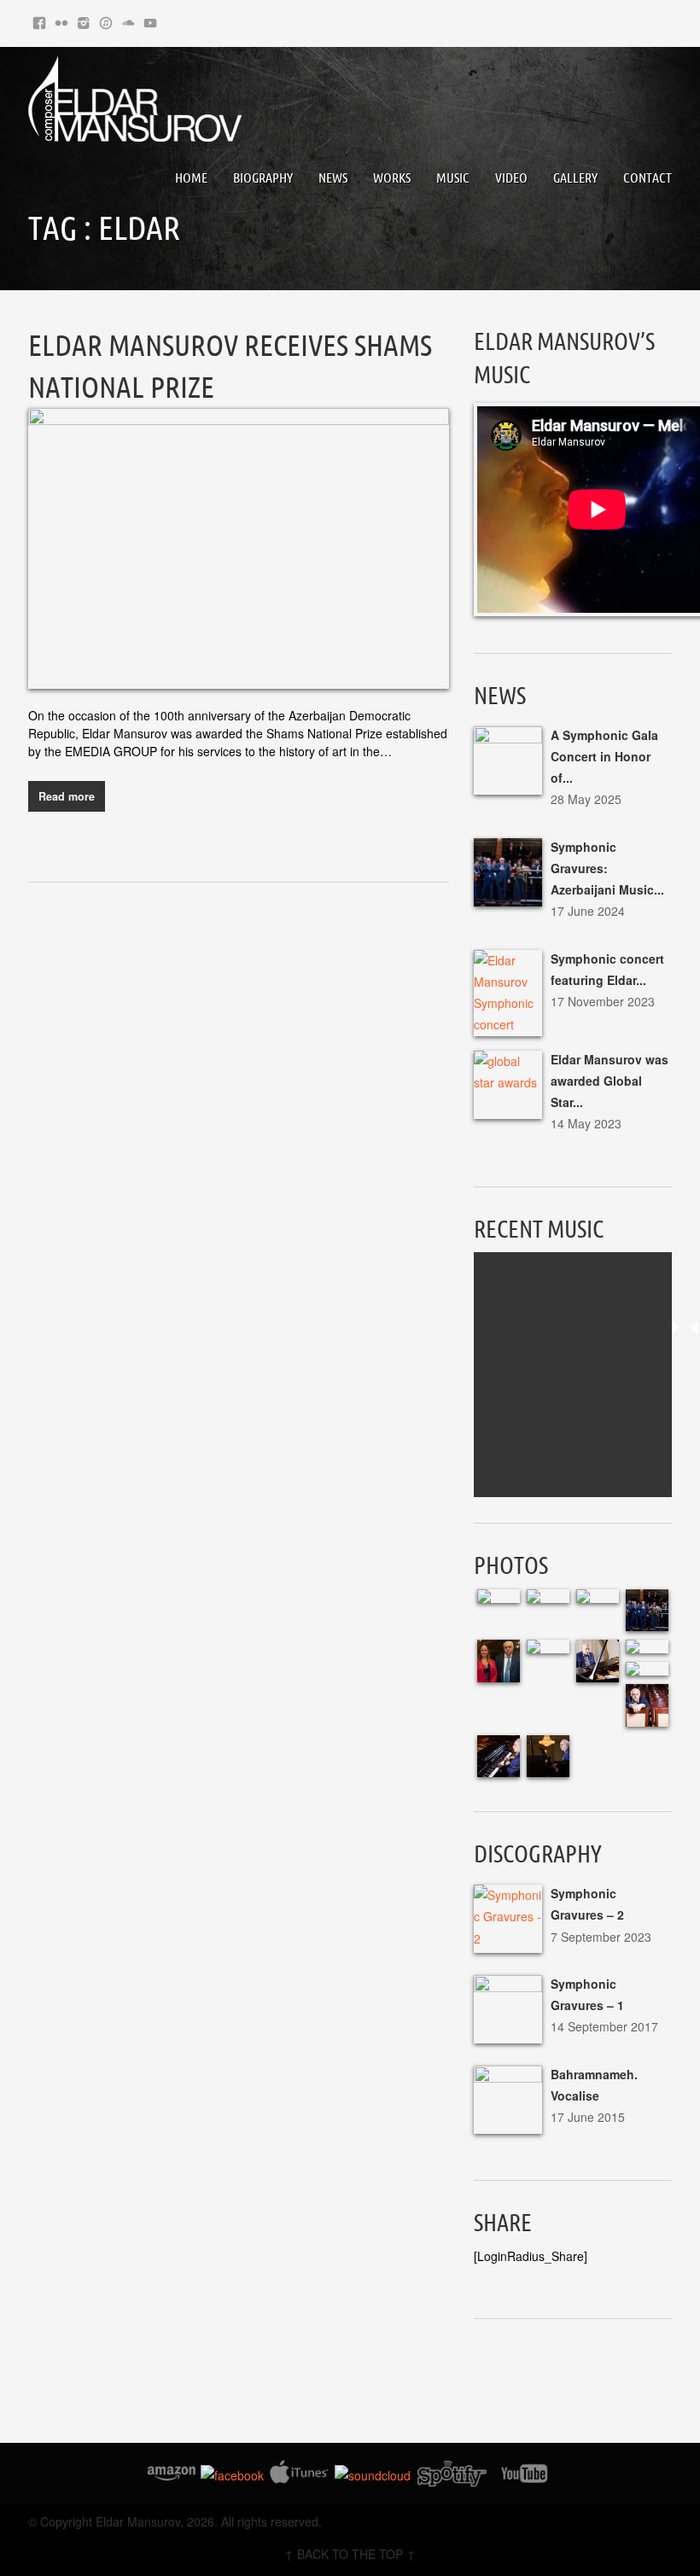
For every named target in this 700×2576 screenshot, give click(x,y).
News (333, 178)
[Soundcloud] (128, 19)
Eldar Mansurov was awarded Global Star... (610, 1081)
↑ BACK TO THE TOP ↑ (350, 2554)
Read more (67, 796)
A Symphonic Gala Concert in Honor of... (604, 756)
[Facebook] (39, 19)
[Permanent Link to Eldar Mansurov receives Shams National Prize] (239, 548)
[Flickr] (61, 19)
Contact (647, 178)
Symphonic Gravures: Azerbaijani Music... (607, 868)
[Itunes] (106, 19)
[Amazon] (171, 2475)
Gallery (575, 178)
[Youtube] (150, 19)
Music (453, 178)
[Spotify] (452, 2475)
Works (392, 178)
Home (191, 178)
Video (511, 178)
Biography (263, 178)
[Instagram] (84, 19)
